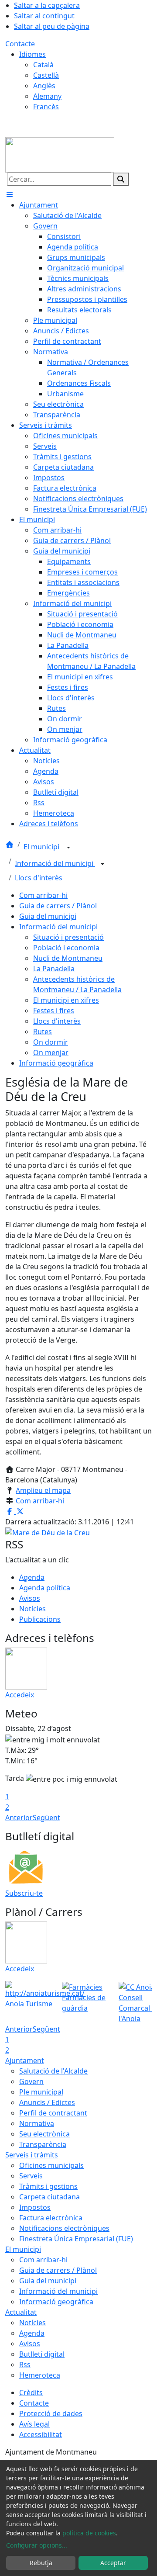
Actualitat (21, 2312)
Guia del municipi (48, 916)
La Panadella (54, 969)
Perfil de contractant (53, 2113)
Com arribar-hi (43, 895)
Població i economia (66, 948)
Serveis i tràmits (32, 2155)
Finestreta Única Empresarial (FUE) (76, 2239)
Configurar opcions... (37, 2545)
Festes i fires (54, 1011)
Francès (46, 107)
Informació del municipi (55, 863)
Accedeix (20, 1695)
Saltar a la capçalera (47, 5)
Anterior (19, 1818)
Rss (25, 2365)
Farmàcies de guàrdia (84, 2003)
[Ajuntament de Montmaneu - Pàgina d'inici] (60, 154)
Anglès (44, 86)
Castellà (46, 75)
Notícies (32, 1609)
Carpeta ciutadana (49, 2197)
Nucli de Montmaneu (68, 958)
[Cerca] (121, 179)
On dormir (51, 1042)
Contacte (20, 44)
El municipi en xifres (66, 1000)
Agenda (32, 1577)
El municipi (42, 847)
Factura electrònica (51, 2218)
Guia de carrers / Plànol (58, 906)
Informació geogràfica (56, 1063)
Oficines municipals (51, 2165)
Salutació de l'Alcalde (53, 2071)
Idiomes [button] (32, 54)
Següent (46, 1818)
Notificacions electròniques (64, 2228)
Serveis (31, 2176)
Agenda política (45, 1588)
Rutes (43, 1032)
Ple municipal (41, 2092)
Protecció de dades (51, 2413)
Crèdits (31, 2392)
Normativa (37, 2123)
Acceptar (113, 2563)
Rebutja (41, 2563)
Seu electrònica (44, 2134)
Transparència (43, 2144)
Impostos (35, 2207)
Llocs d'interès (39, 878)
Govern (31, 2081)
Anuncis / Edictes (47, 2102)
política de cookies (89, 2533)
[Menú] (10, 194)
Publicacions (40, 1619)
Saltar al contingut (44, 16)
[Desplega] (68, 848)
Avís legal (34, 2424)
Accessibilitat (41, 2434)
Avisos (30, 1598)
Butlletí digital (42, 2354)
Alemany (47, 96)
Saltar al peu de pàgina (52, 26)
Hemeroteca (40, 2375)
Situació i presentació (68, 937)
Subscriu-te (24, 1893)
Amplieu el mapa (43, 1490)
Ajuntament (25, 2060)
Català (43, 65)
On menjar (51, 1053)
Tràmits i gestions (48, 2186)
